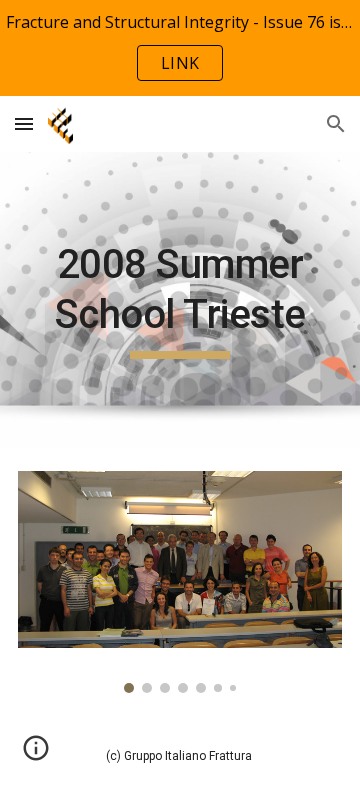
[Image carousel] (180, 582)
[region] (180, 48)
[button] (24, 123)
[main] (180, 299)
